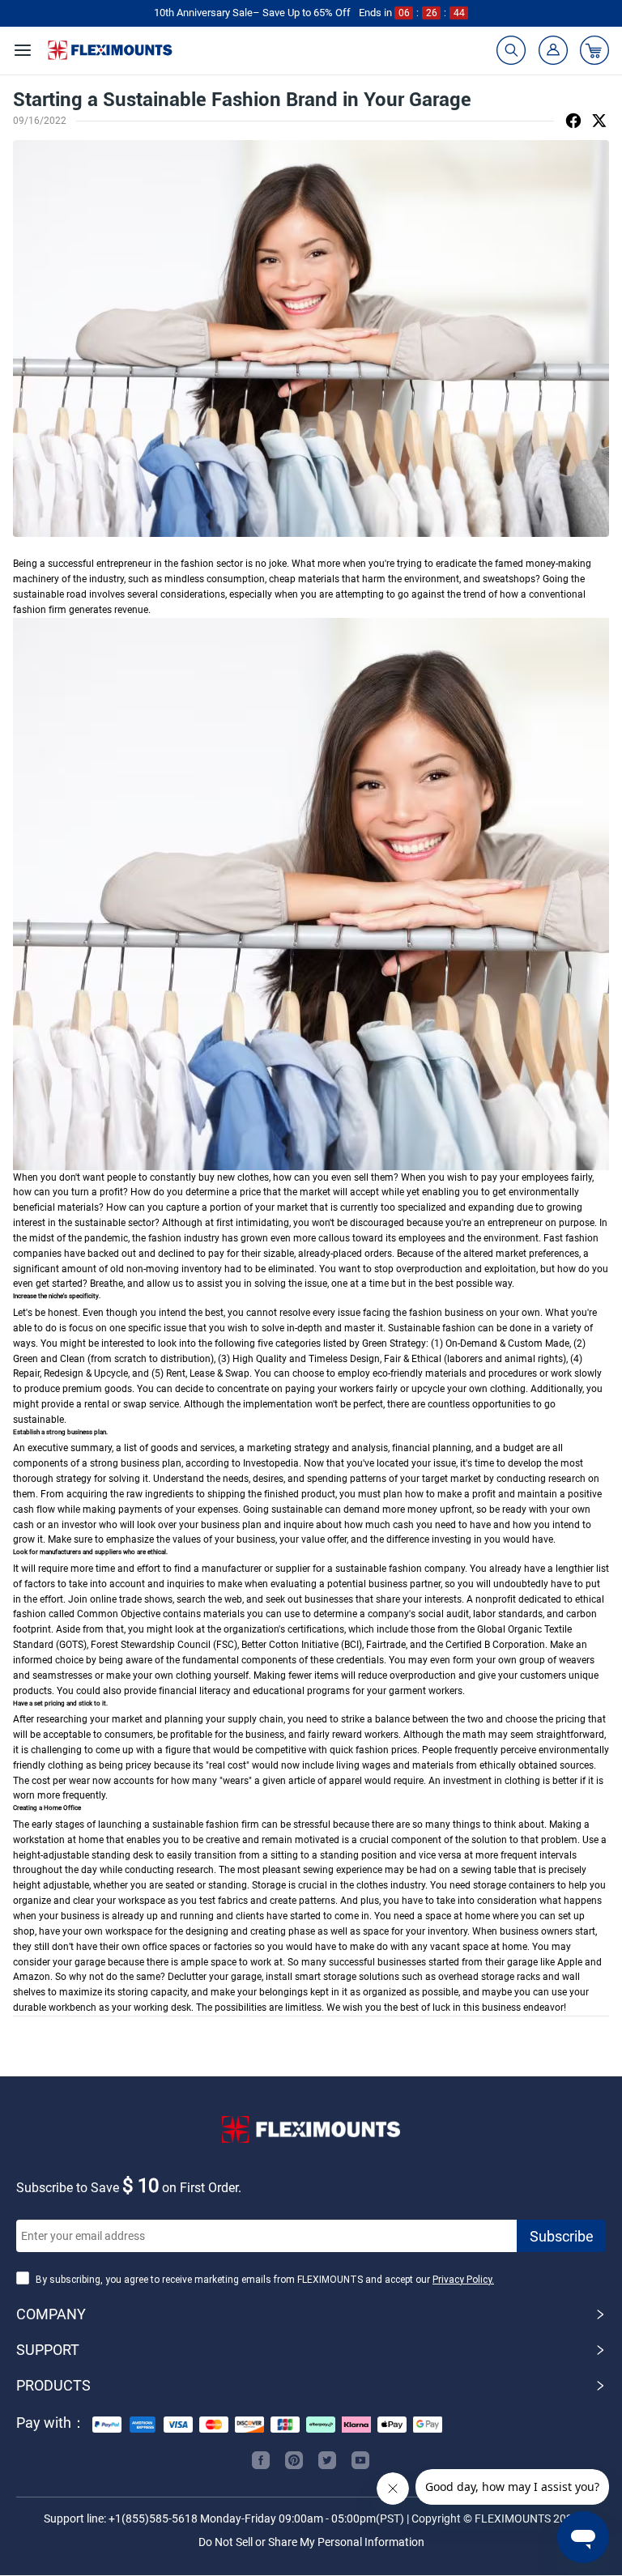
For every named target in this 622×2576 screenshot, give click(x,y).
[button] (311, 2314)
